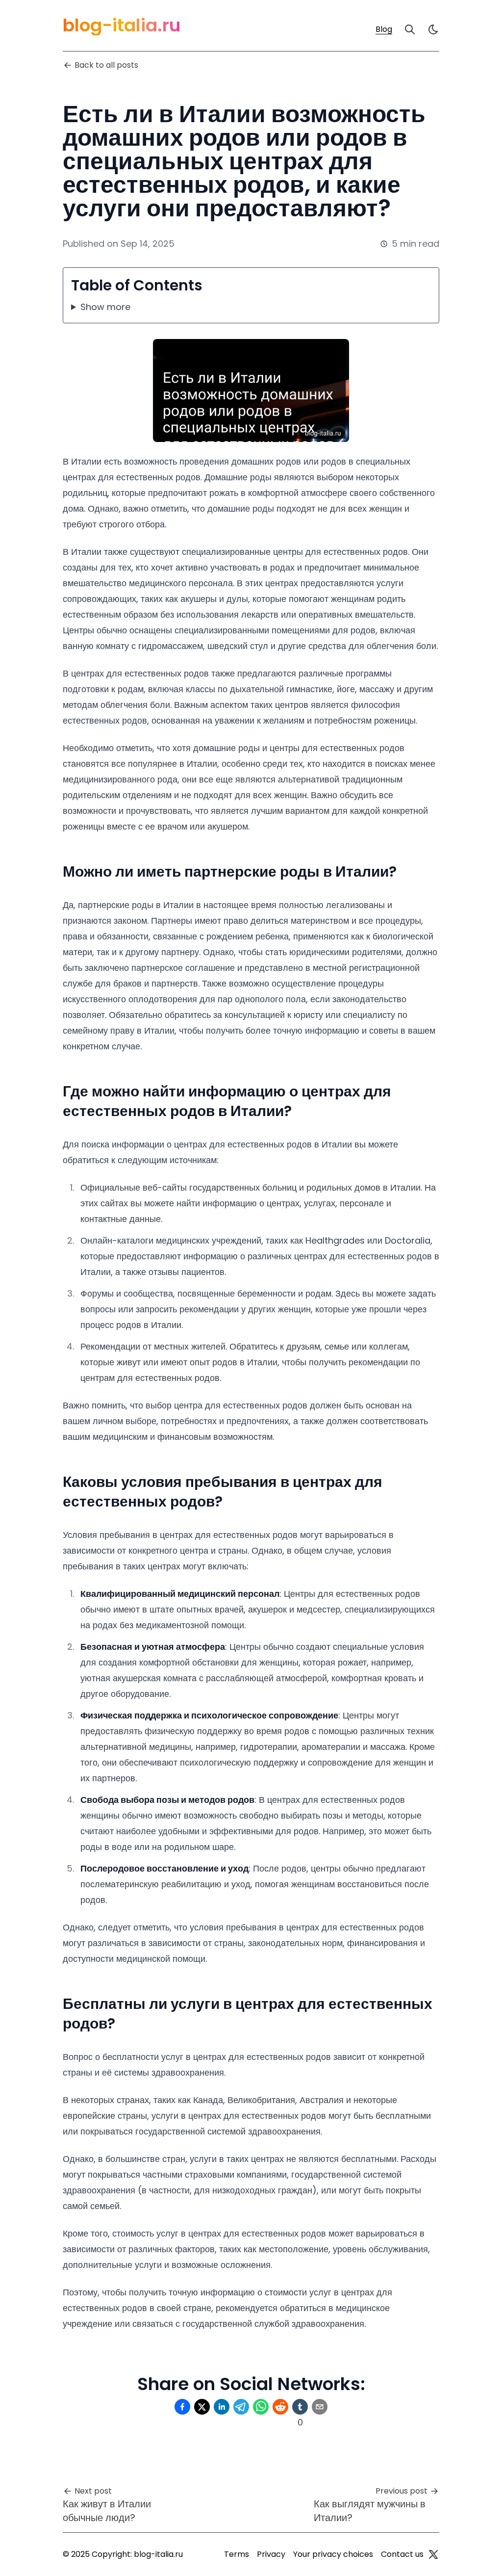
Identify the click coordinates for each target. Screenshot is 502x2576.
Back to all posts (106, 65)
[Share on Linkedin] (222, 2407)
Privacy (271, 2554)
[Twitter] (433, 2554)
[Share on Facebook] (182, 2407)
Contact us (402, 2554)
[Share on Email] (320, 2407)
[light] (433, 29)
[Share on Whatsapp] (261, 2407)
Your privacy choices (333, 2554)
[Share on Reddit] (280, 2407)
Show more (105, 307)
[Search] (410, 29)
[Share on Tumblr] (300, 2407)
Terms (237, 2554)
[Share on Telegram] (241, 2407)
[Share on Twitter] (202, 2407)
